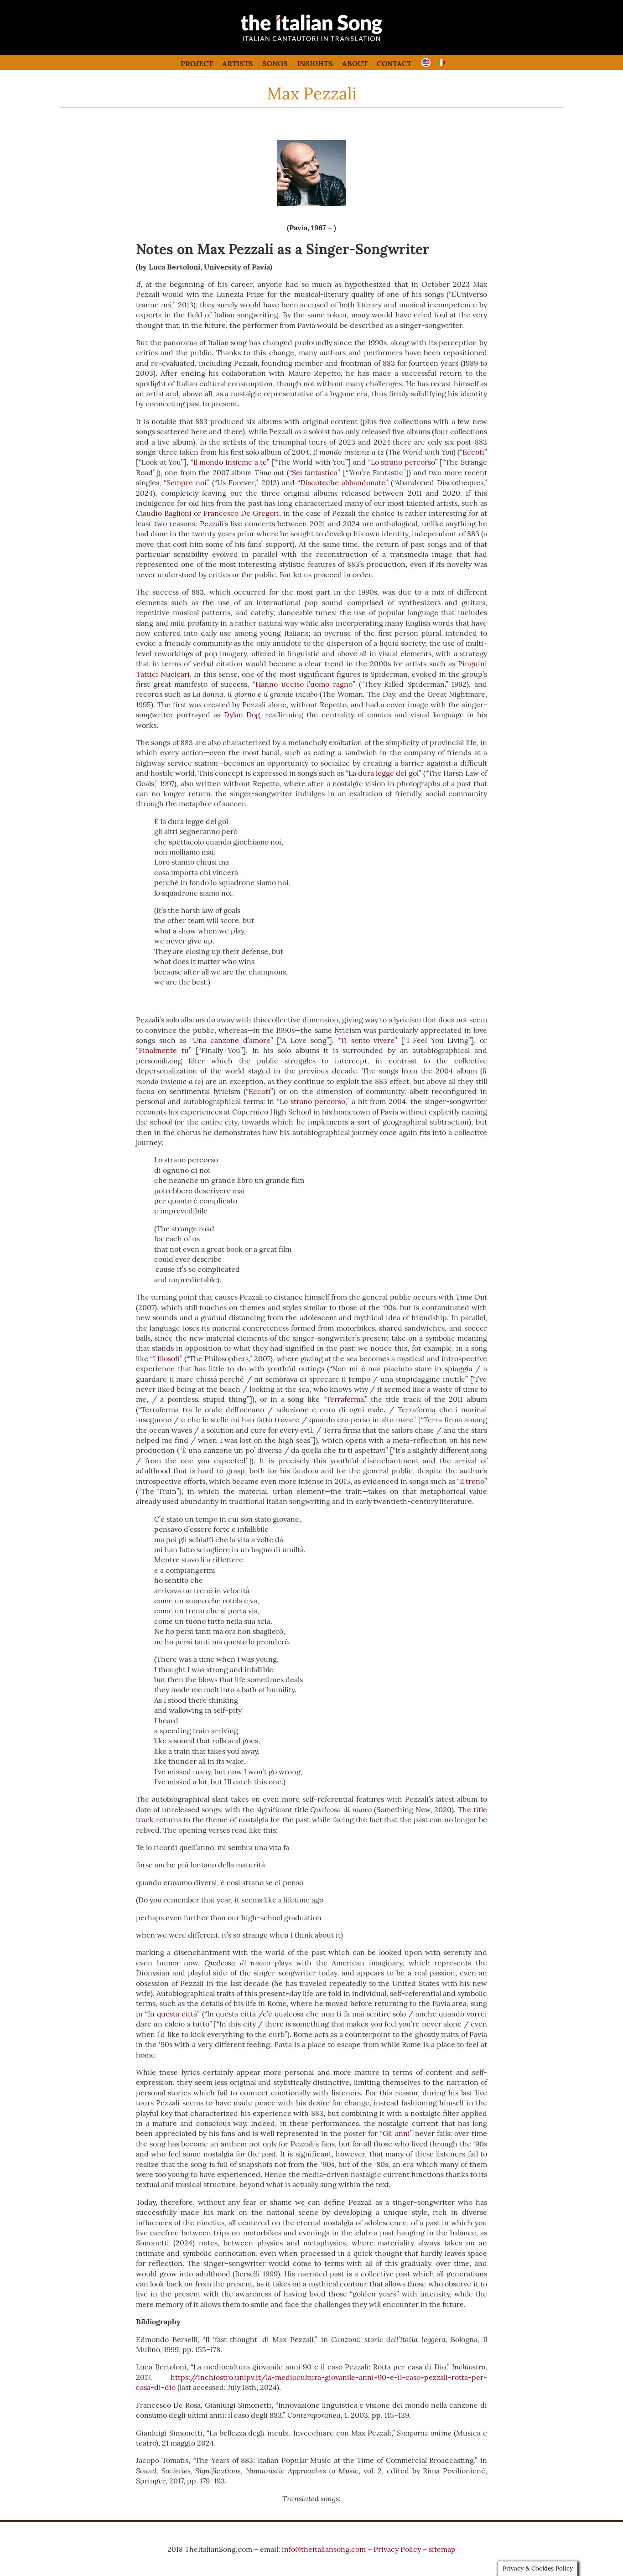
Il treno (472, 1481)
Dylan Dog (242, 715)
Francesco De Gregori (241, 513)
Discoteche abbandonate (343, 482)
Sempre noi (187, 482)
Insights (315, 63)
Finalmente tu (164, 1050)
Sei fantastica (315, 472)
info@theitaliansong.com (324, 2549)
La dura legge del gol (383, 773)
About (355, 63)
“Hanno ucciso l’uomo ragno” (304, 684)
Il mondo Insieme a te (230, 462)
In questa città (172, 2014)
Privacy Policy (397, 2549)
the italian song (288, 41)
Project (197, 63)
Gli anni (396, 2133)
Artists (238, 63)
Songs (275, 63)
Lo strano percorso (403, 462)
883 (389, 363)
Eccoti (473, 452)
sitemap (442, 2549)
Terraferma (345, 1399)
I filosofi (166, 1358)
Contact (394, 63)
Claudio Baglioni (164, 513)
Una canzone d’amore (232, 1040)
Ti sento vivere (367, 1040)
